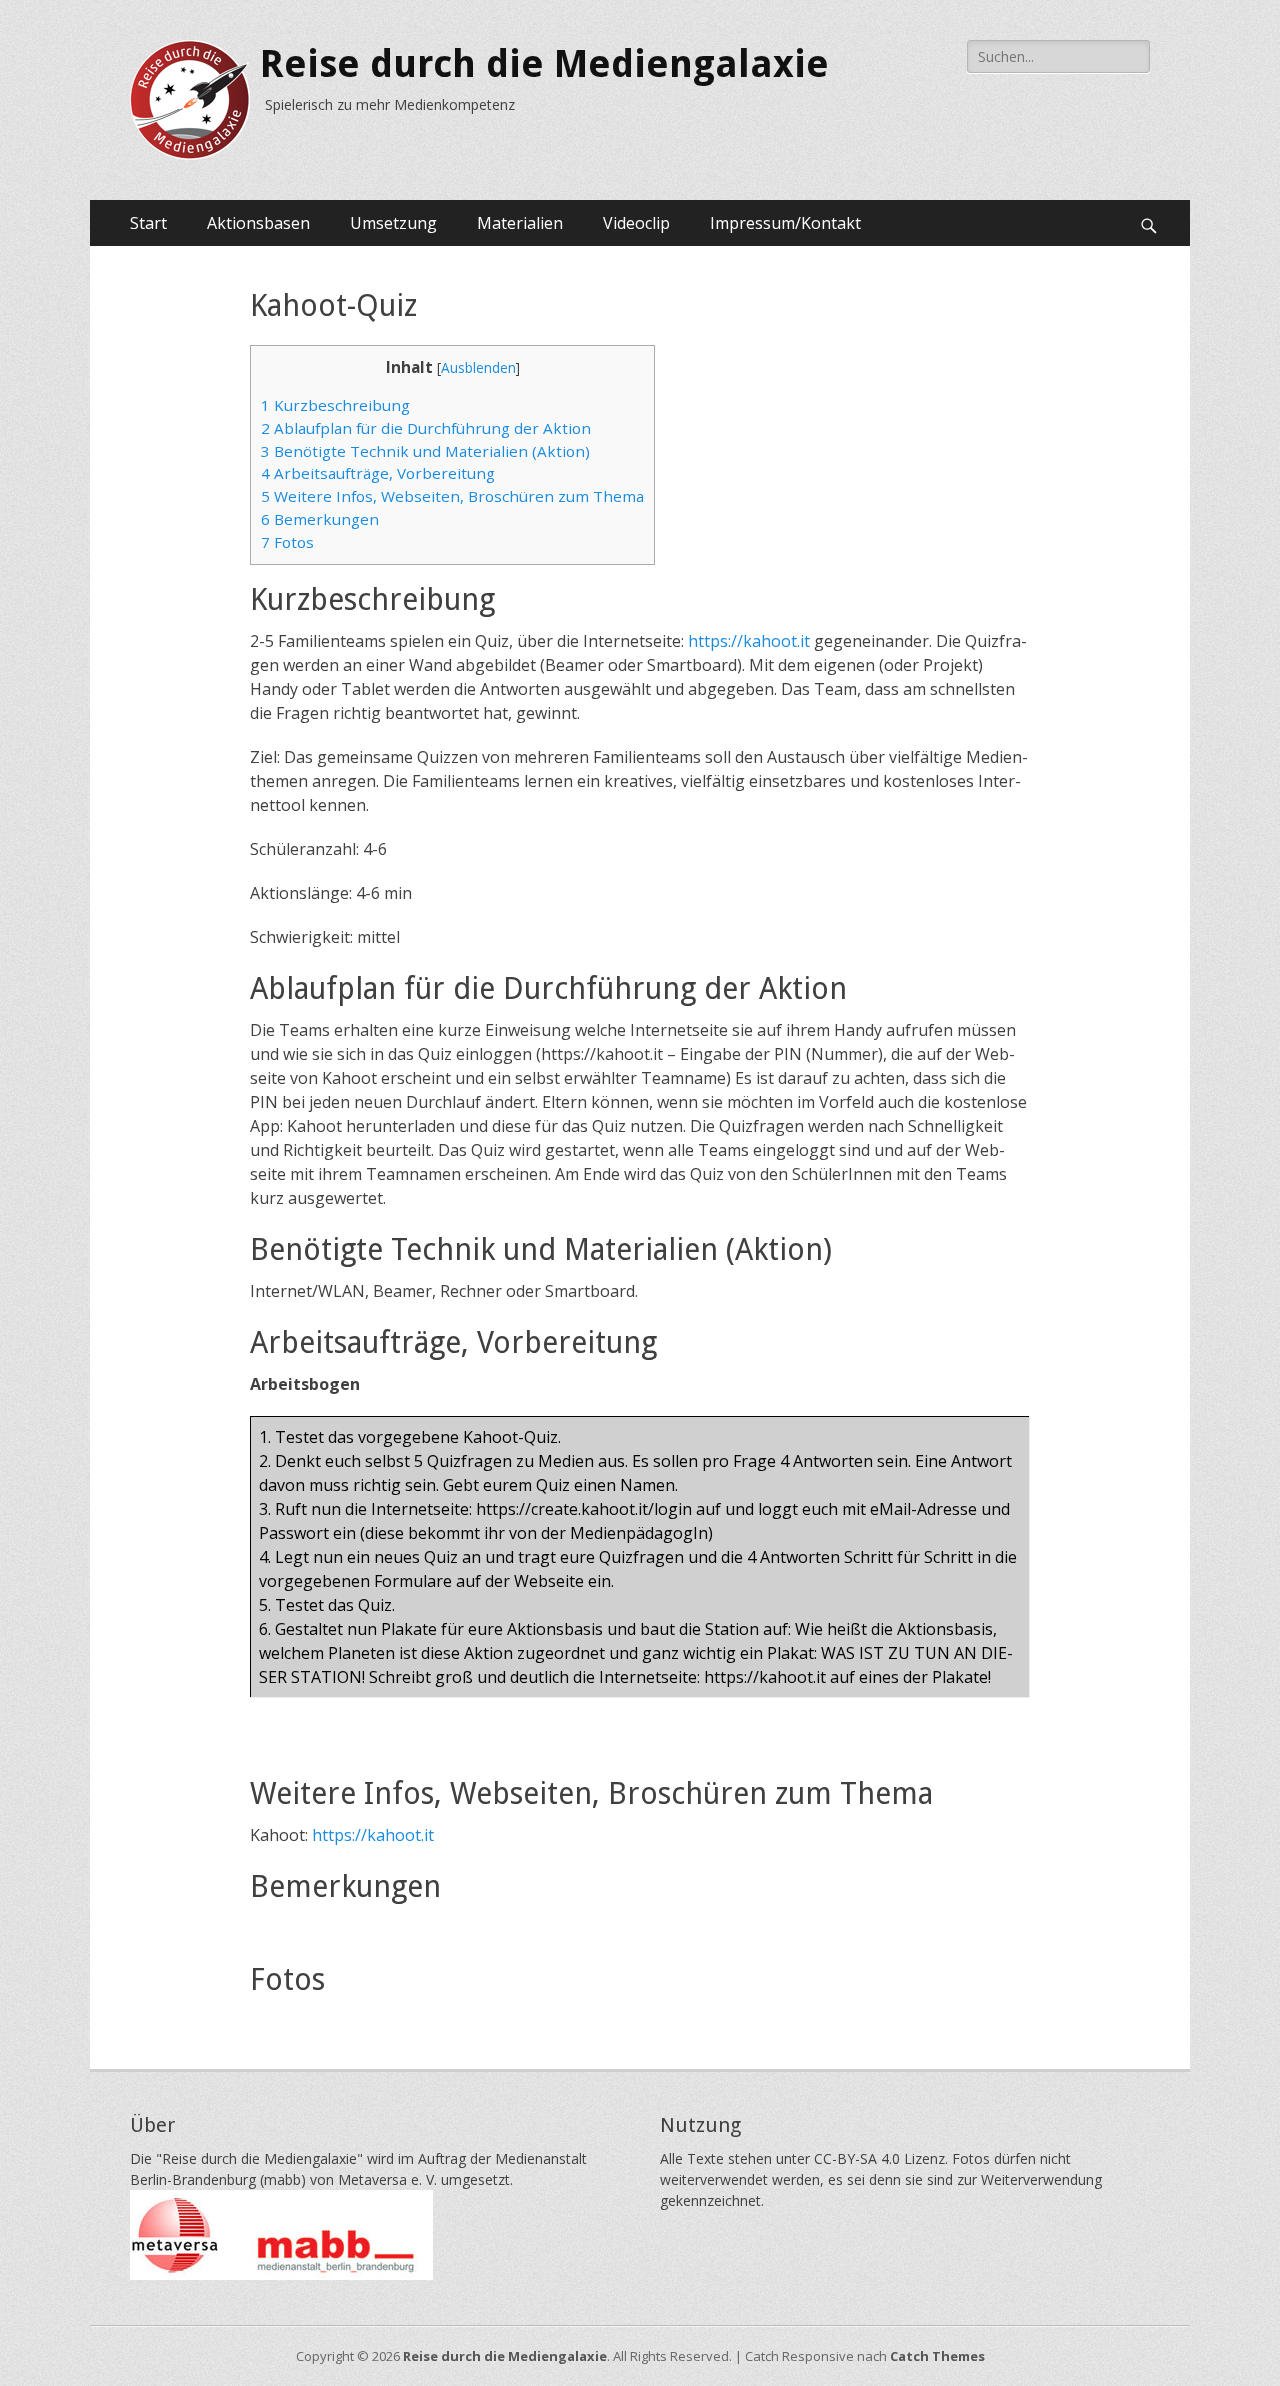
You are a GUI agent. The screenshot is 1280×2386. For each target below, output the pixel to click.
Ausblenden (478, 367)
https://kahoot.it (749, 641)
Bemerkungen (320, 519)
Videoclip (636, 223)
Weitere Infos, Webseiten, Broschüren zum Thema (452, 496)
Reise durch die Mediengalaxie (544, 64)
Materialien (520, 223)
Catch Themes (937, 2356)
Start (148, 223)
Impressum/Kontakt (785, 223)
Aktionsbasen (258, 223)
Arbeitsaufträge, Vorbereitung (378, 473)
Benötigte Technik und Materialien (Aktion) (425, 451)
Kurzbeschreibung (335, 405)
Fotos (287, 542)
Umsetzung (393, 223)
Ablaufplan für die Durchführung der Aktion (426, 428)
